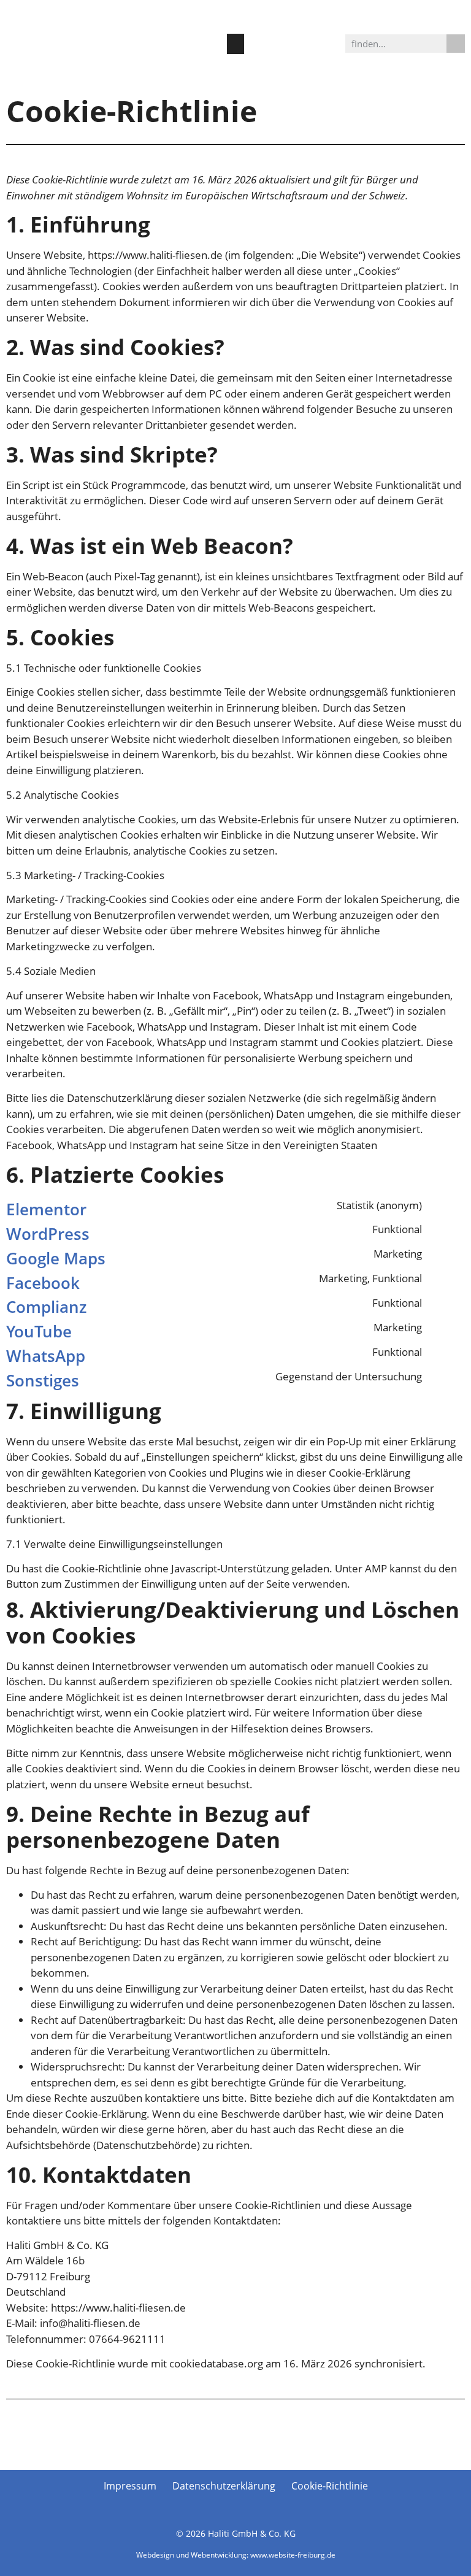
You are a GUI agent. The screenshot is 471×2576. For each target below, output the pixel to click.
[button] (235, 44)
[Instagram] (215, 80)
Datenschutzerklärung (224, 2486)
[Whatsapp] (256, 80)
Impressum (130, 2486)
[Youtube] (235, 80)
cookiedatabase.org (216, 2363)
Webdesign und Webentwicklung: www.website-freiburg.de (236, 2555)
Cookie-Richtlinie (330, 2486)
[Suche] (456, 44)
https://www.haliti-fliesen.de (155, 255)
